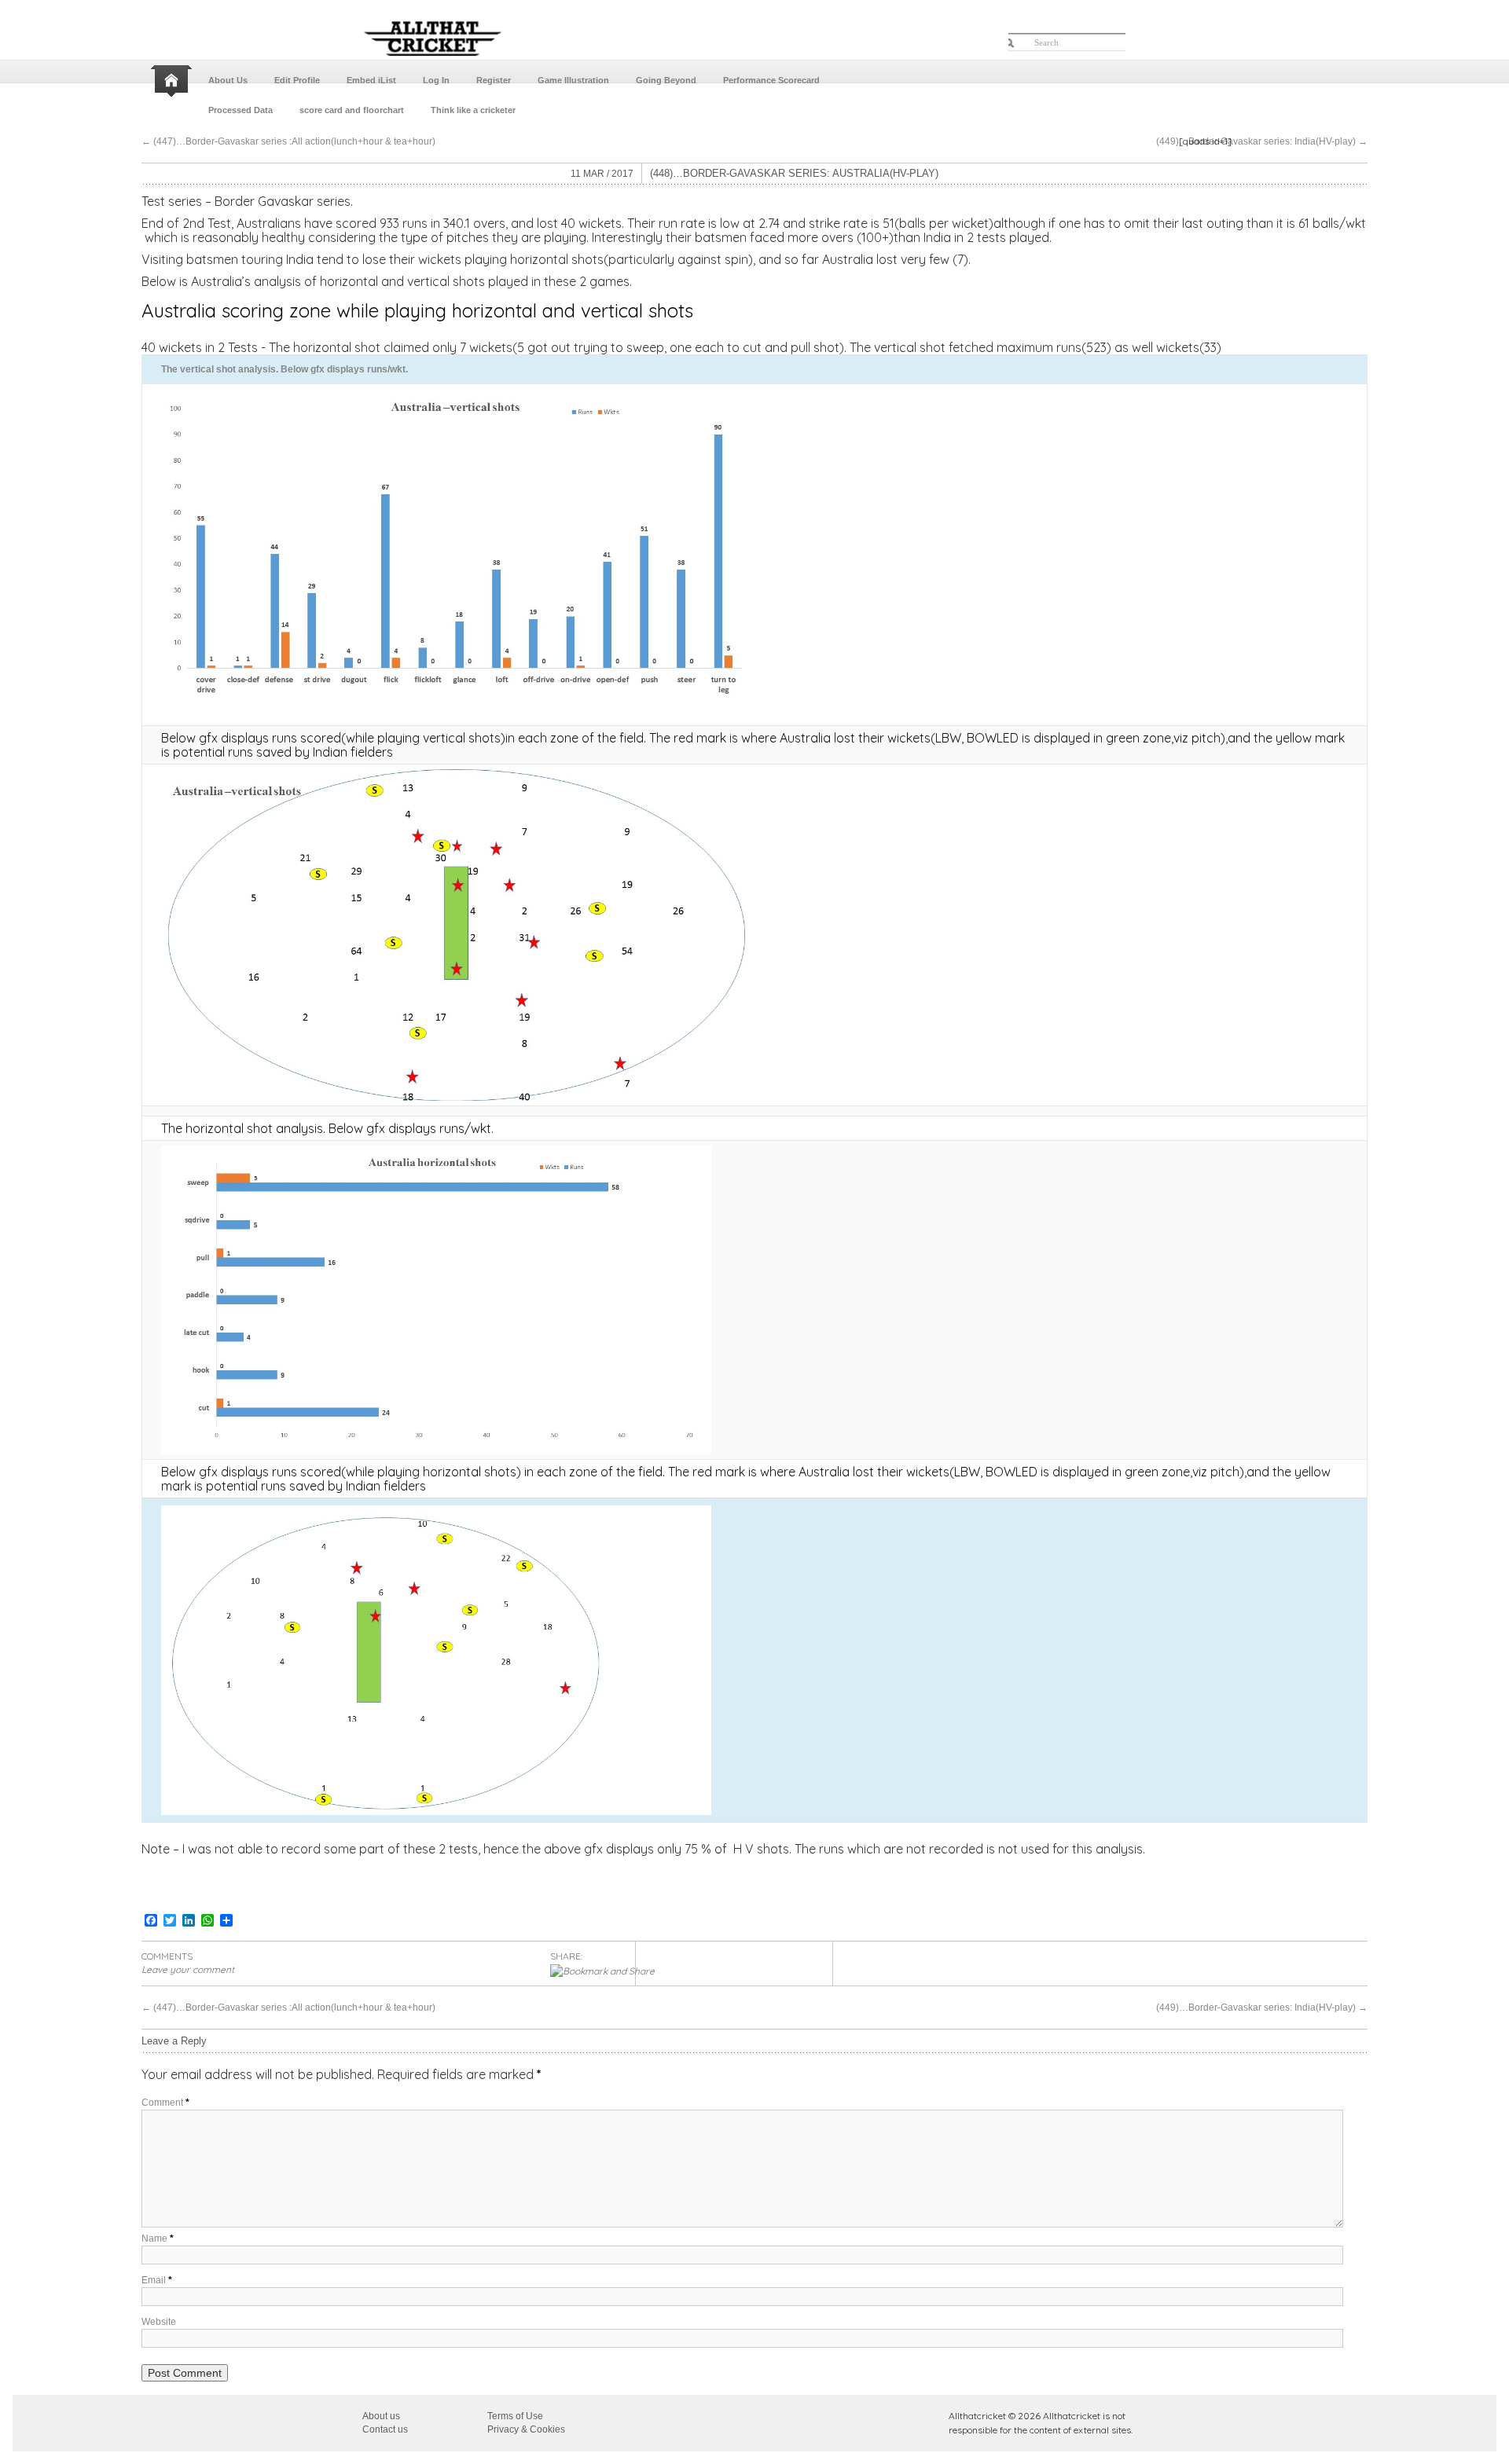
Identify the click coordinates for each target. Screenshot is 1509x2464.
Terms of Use (515, 2416)
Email (157, 2280)
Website (159, 2322)
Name (158, 2238)
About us (381, 2416)
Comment (165, 2103)
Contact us (385, 2429)
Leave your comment (188, 1969)
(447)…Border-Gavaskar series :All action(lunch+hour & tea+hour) (288, 141)
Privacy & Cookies (526, 2429)
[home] (173, 81)
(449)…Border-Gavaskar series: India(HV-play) (1262, 141)
